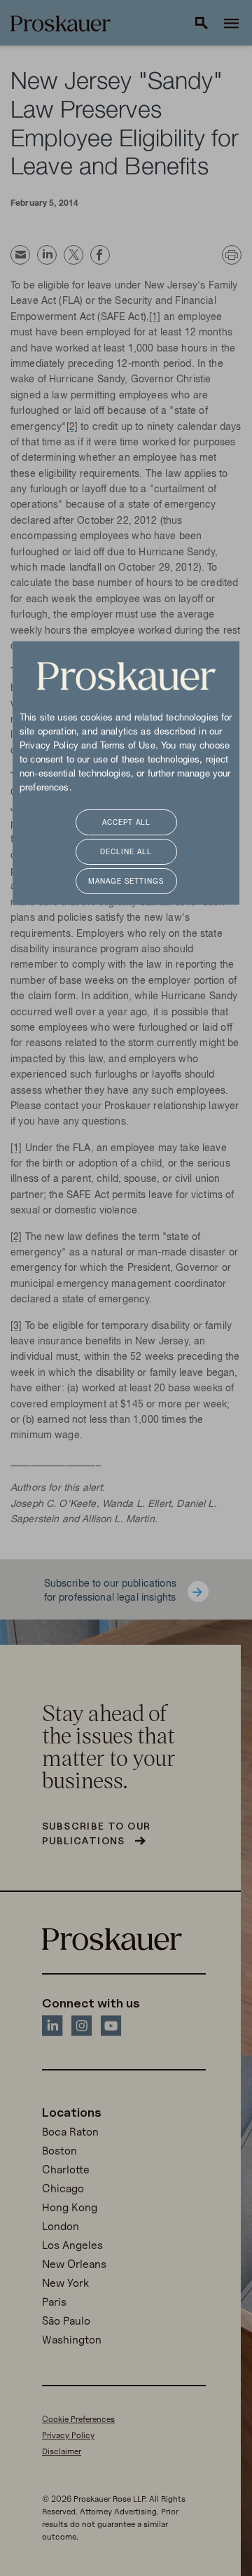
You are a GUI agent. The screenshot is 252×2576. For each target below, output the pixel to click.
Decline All (126, 852)
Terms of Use (128, 746)
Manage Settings (126, 882)
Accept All (126, 823)
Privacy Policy (49, 746)
